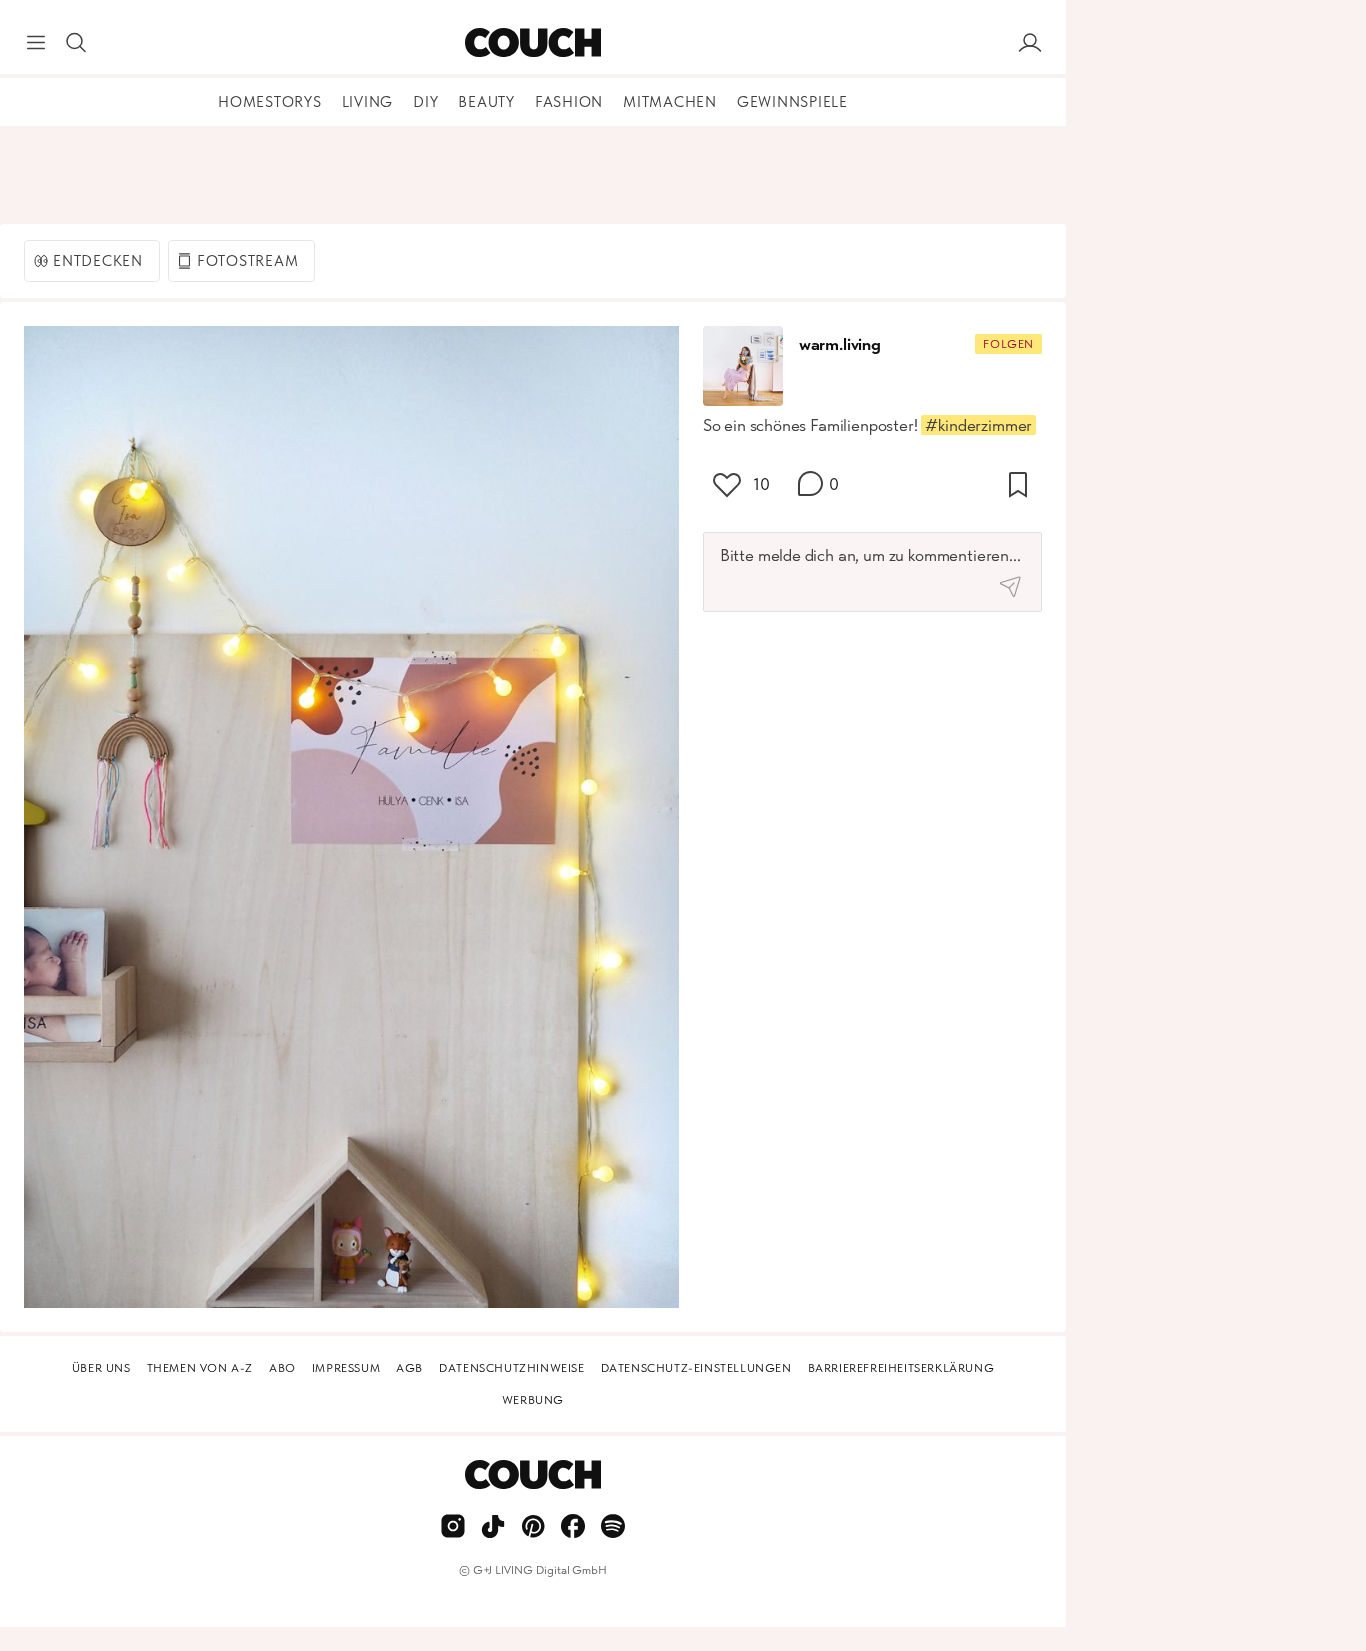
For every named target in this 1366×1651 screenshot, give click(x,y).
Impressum (346, 1368)
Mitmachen (670, 102)
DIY (425, 102)
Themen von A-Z (200, 1368)
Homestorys (270, 102)
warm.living (840, 344)
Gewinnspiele (792, 102)
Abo (282, 1368)
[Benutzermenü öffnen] (1030, 43)
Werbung (533, 1400)
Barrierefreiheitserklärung (901, 1368)
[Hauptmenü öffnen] (36, 43)
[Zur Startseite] (532, 43)
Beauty (486, 102)
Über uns (101, 1368)
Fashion (569, 102)
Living (368, 102)
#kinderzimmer (978, 425)
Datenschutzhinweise (511, 1368)
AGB (409, 1368)
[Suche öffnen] (76, 43)
